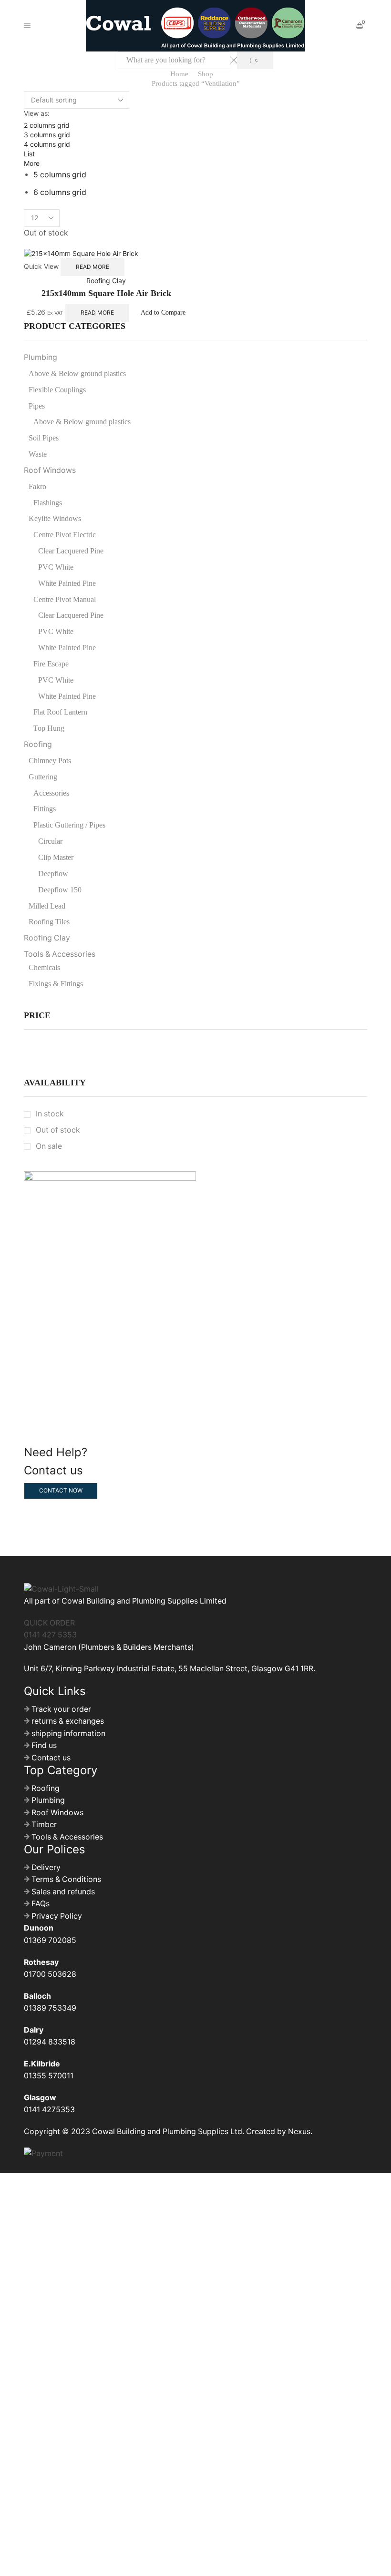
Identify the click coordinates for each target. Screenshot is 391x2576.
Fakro (37, 486)
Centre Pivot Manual (65, 599)
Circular (50, 841)
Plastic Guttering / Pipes (69, 825)
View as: (37, 113)
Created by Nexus (278, 2131)
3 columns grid (47, 135)
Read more (93, 267)
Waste (38, 454)
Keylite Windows (55, 518)
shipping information (68, 1733)
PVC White (56, 567)
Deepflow (53, 874)
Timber (44, 1825)
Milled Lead (47, 906)
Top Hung (49, 728)
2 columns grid (47, 125)
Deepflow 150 (60, 890)
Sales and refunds (63, 1892)
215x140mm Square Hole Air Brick (106, 293)
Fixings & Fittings (56, 984)
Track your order (61, 1709)
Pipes (37, 406)
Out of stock (58, 1130)
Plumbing (41, 357)
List (29, 154)
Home (179, 74)
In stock (50, 1114)
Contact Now (61, 1490)
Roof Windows (50, 470)
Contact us (51, 1758)
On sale (49, 1146)
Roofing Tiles (49, 922)
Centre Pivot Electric (65, 535)
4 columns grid (47, 144)
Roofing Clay (106, 281)
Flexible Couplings (57, 390)
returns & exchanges (68, 1721)
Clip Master (56, 857)
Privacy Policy (57, 1916)
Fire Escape (51, 664)
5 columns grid (60, 175)
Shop (206, 74)
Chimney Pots (50, 761)
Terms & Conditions (66, 1879)
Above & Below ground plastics (77, 373)
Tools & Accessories (60, 954)
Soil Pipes (44, 438)
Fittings (45, 809)
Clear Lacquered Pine (71, 551)
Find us (44, 1745)
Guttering (43, 777)
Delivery (46, 1867)
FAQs (41, 1904)
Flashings (48, 503)
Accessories (51, 793)
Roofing (38, 744)
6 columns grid (60, 192)
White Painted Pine (67, 583)
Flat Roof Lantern (60, 712)
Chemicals (44, 967)
